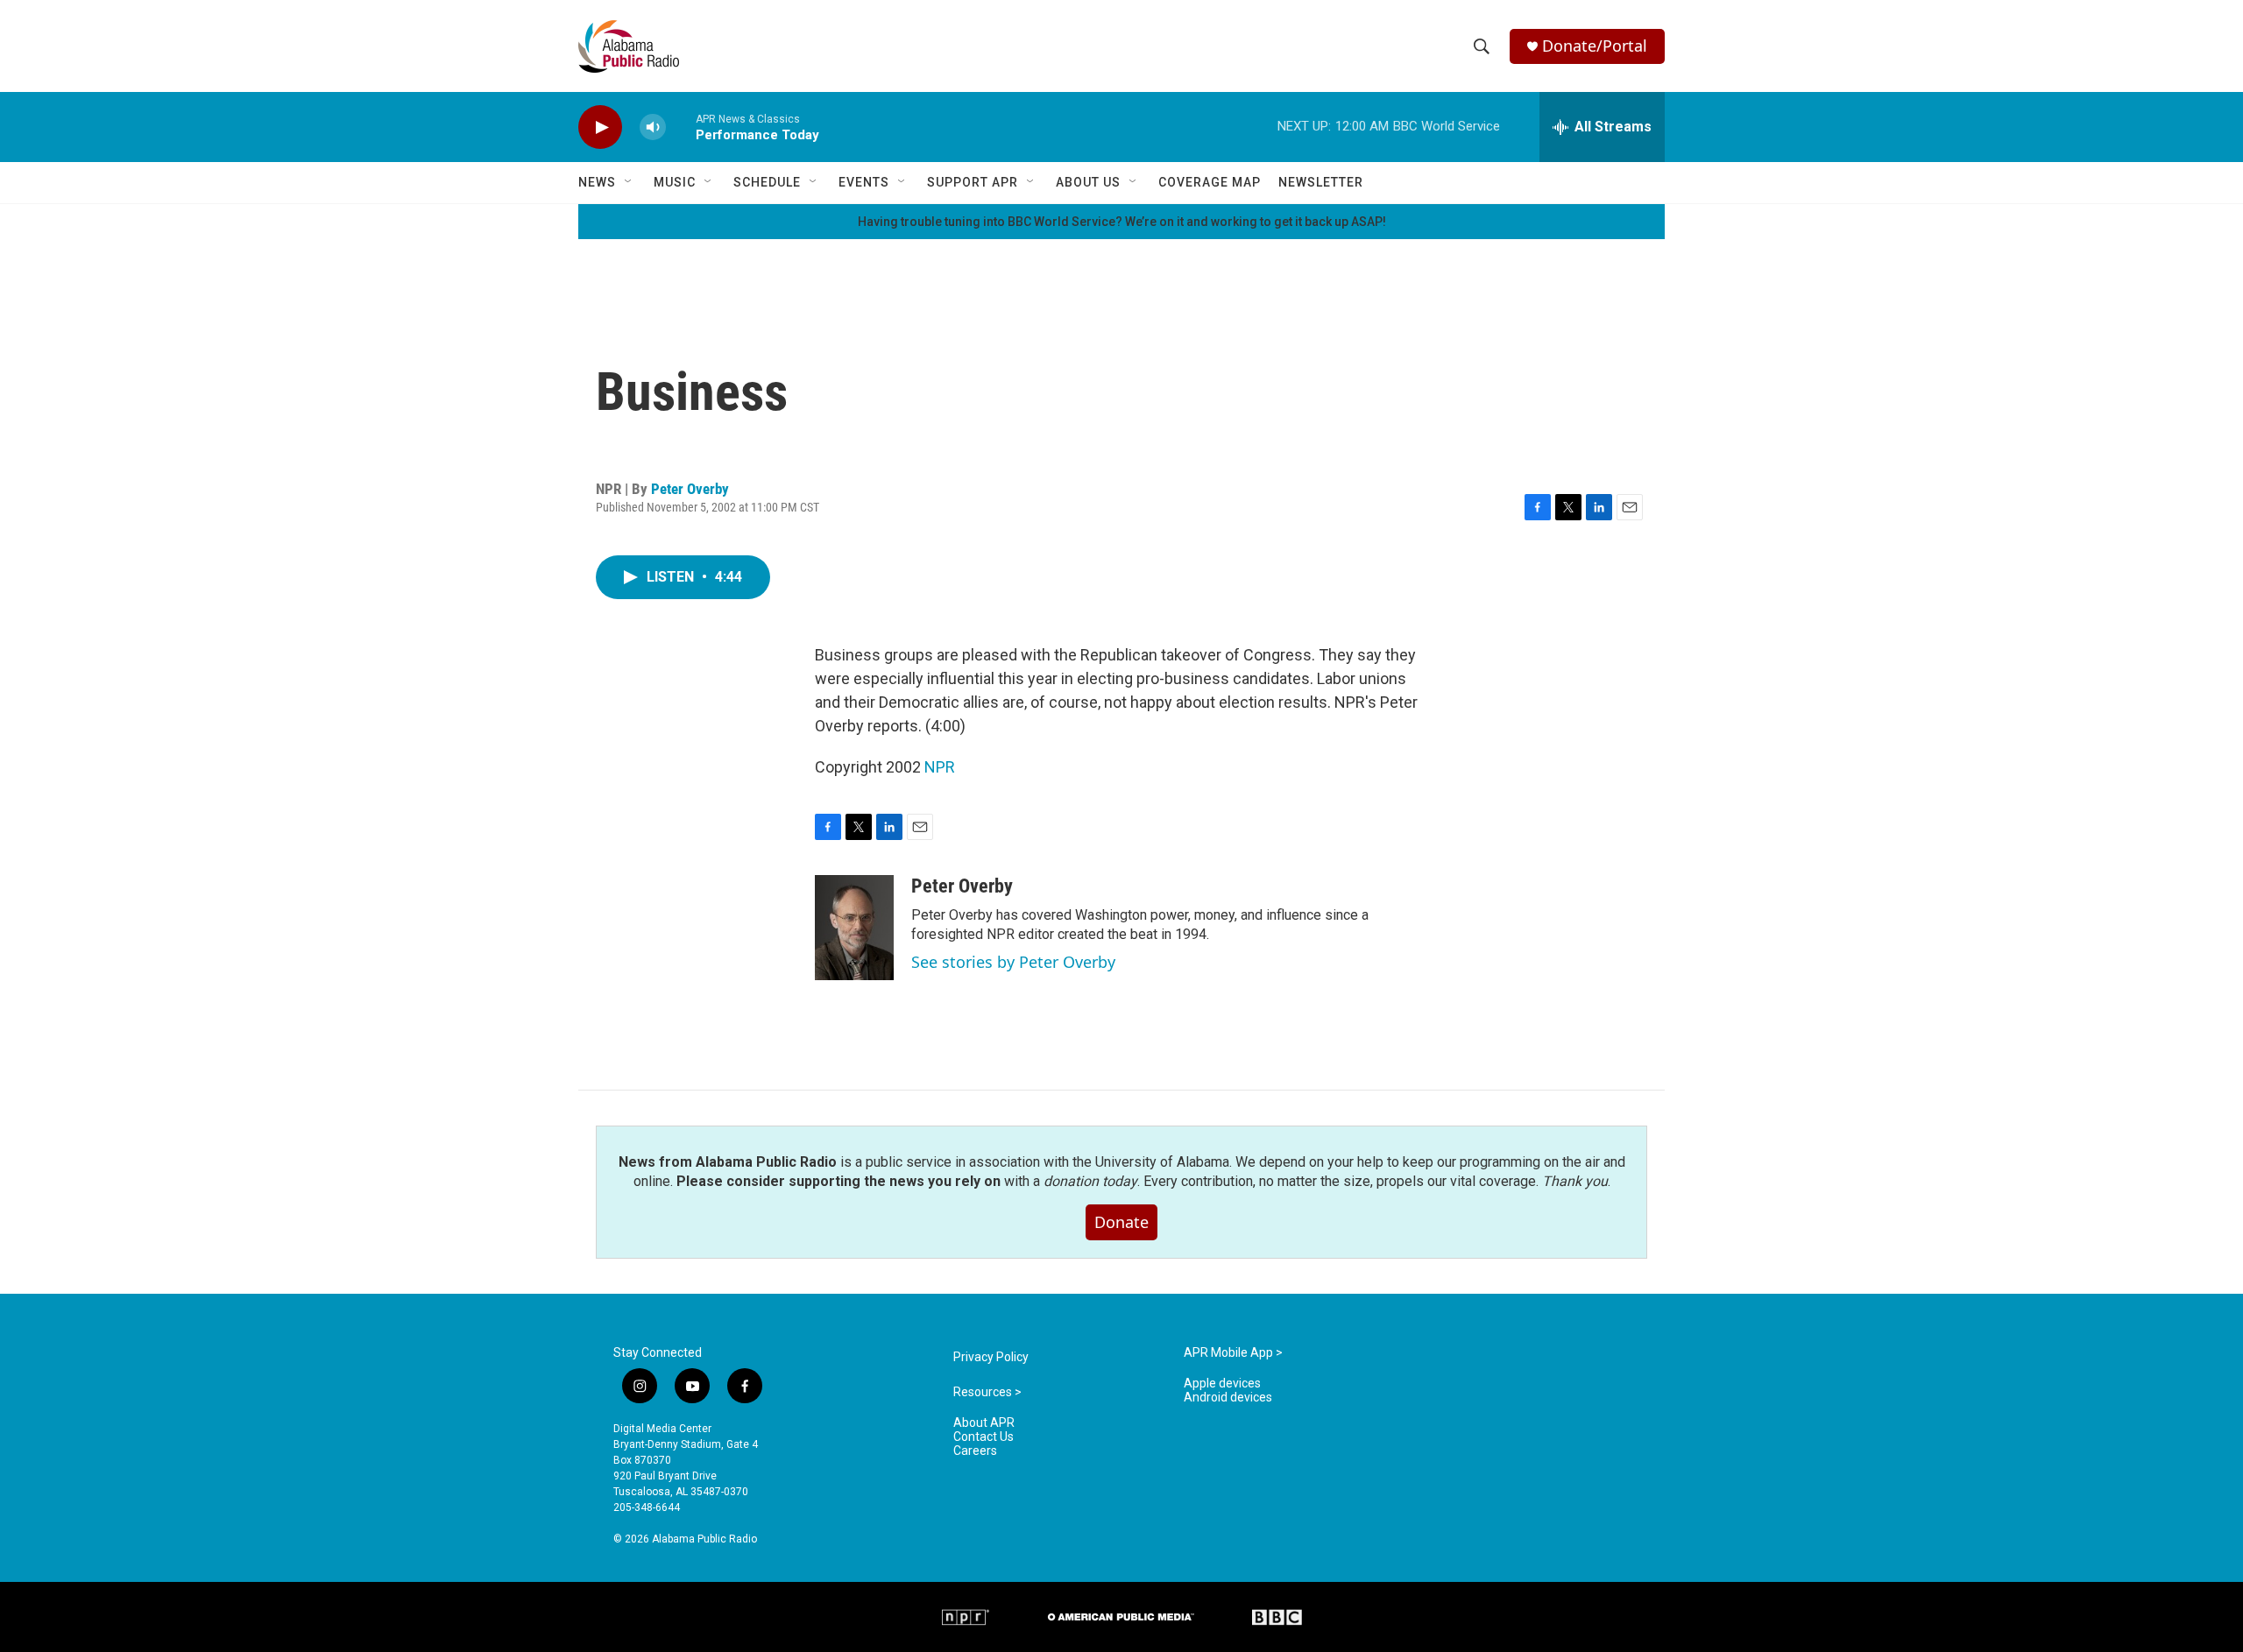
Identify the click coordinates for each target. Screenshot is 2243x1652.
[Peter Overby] (854, 928)
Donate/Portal (1595, 46)
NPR (940, 767)
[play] (600, 127)
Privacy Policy (991, 1357)
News (597, 182)
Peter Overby (690, 489)
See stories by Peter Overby (1013, 962)
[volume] (653, 127)
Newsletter (1321, 182)
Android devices (1228, 1398)
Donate (1121, 1222)
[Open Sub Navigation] (629, 182)
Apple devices (1222, 1384)
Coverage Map (1210, 182)
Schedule (767, 182)
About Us (1088, 182)
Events (864, 182)
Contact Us (984, 1437)
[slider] (681, 127)
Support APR (973, 182)
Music (675, 182)
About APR (984, 1423)
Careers (975, 1451)
